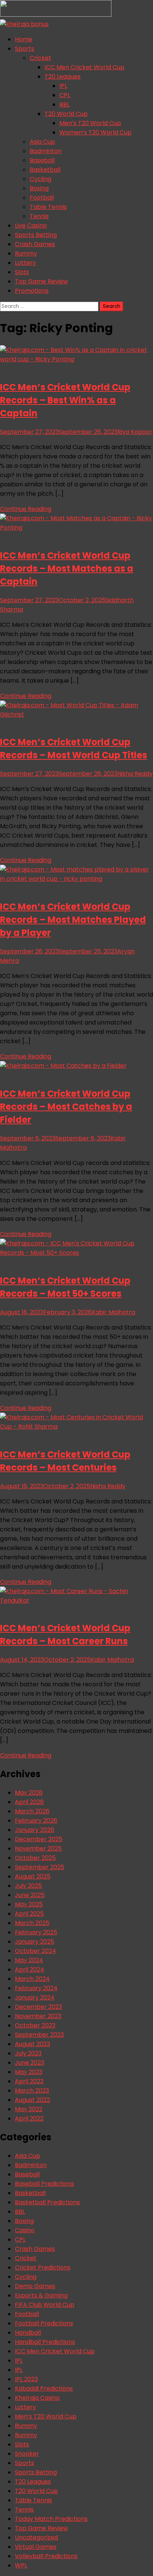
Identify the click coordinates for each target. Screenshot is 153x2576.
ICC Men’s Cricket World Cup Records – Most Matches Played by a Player (73, 920)
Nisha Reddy (135, 774)
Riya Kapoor (135, 432)
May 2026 (29, 1793)
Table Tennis (48, 207)
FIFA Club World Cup (45, 2305)
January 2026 (35, 1830)
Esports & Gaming (41, 2295)
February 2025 (36, 1932)
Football (42, 198)
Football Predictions (44, 2323)
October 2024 (35, 1951)
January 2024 (35, 1997)
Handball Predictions (45, 2342)
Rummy (26, 253)
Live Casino (31, 225)
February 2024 (36, 1988)
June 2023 (30, 2063)
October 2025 (35, 1858)
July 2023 (28, 2053)
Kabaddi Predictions (44, 2388)
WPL (21, 2565)
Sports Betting (36, 235)
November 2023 (38, 2016)
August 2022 (32, 2100)
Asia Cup (42, 142)
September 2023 (39, 2035)
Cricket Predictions (43, 2267)
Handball (28, 2333)
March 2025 (32, 1923)
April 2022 (29, 2118)
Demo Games (35, 2286)
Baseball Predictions (44, 2184)
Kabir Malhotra (113, 1312)
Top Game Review (41, 281)
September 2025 (40, 1867)
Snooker (27, 2454)
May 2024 (29, 1960)
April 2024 (30, 1970)
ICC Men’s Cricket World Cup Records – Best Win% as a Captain (65, 400)
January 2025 (35, 1942)
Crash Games (35, 244)
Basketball (45, 170)
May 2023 (29, 2072)
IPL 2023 (26, 2379)
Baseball (42, 160)
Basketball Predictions (47, 2202)
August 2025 (33, 1876)
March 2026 (32, 1811)
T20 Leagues (63, 77)
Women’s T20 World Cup (95, 132)
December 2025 (39, 1839)
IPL (63, 86)
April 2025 (29, 1914)
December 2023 (38, 2007)
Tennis (39, 216)
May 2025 (29, 1904)
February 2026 (36, 1821)
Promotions (32, 291)
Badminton (46, 151)
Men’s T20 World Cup (90, 123)
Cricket (40, 58)
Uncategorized (36, 2537)
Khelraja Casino (37, 2398)
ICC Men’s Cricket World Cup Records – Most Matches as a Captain (67, 568)
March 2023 (32, 2091)
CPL (65, 95)
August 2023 (32, 2044)
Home (24, 39)
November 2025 (38, 1848)
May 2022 (29, 2109)
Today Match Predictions (51, 2519)
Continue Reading (26, 509)
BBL (64, 104)
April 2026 (29, 1802)
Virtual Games (36, 2547)
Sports (25, 49)
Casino (25, 2230)
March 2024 (32, 1979)
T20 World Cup (66, 114)
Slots (22, 272)
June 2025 (30, 1895)
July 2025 (28, 1886)
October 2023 (35, 2025)
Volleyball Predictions (46, 2556)
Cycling (40, 179)
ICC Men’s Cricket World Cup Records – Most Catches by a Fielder (66, 1107)
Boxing (39, 188)
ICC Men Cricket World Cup (84, 67)
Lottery (25, 263)
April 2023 (29, 2081)
